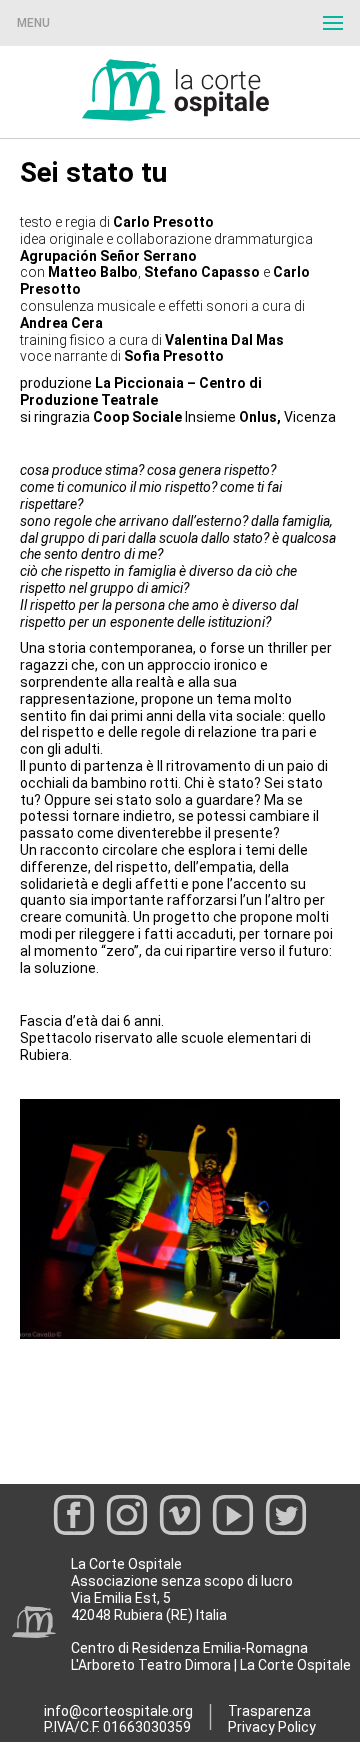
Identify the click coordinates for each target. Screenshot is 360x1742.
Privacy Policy (272, 1727)
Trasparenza (269, 1711)
